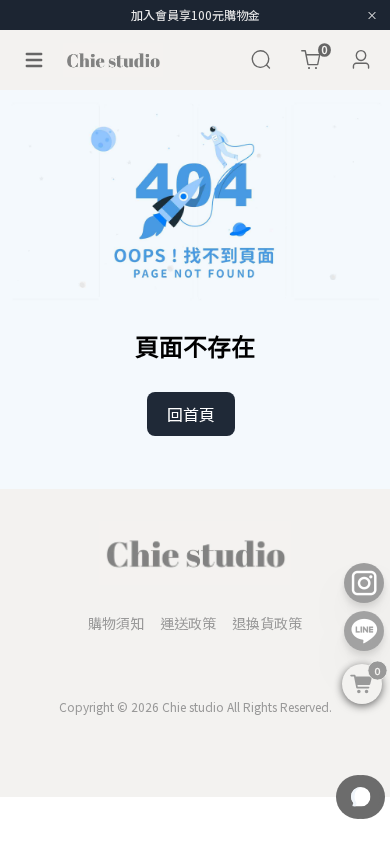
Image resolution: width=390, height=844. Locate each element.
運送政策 (188, 623)
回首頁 (191, 414)
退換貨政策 (267, 623)
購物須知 (116, 623)
